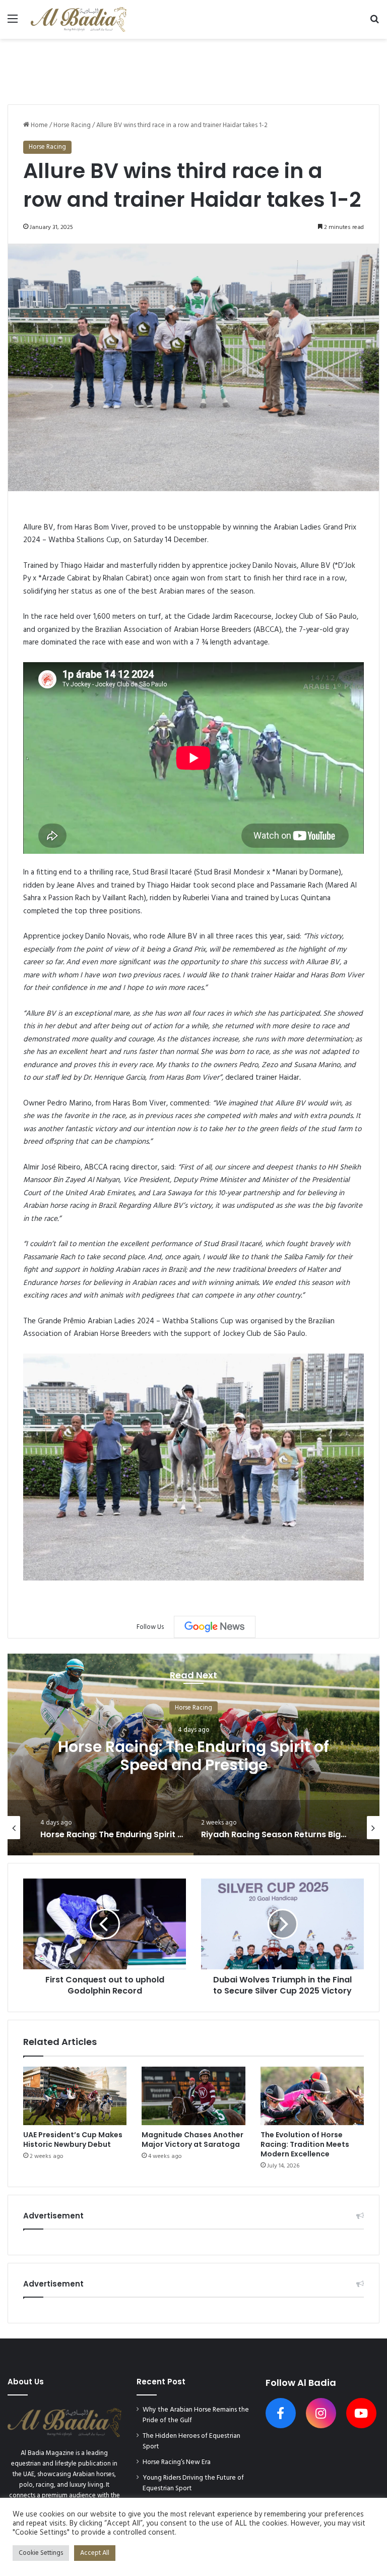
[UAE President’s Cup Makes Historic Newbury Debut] (75, 2096)
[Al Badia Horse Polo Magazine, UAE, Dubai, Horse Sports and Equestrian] (79, 19)
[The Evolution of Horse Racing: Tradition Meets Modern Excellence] (312, 2096)
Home (39, 125)
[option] (193, 1754)
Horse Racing (72, 125)
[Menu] (13, 23)
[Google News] (215, 1627)
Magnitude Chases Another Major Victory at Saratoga (192, 2140)
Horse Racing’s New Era (177, 2462)
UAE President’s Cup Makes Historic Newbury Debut (73, 2140)
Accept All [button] (95, 2553)
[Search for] (374, 23)
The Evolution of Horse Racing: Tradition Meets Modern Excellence (305, 2144)
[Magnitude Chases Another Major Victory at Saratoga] (193, 2096)
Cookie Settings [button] (41, 2553)
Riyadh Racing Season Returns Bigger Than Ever (194, 1755)
